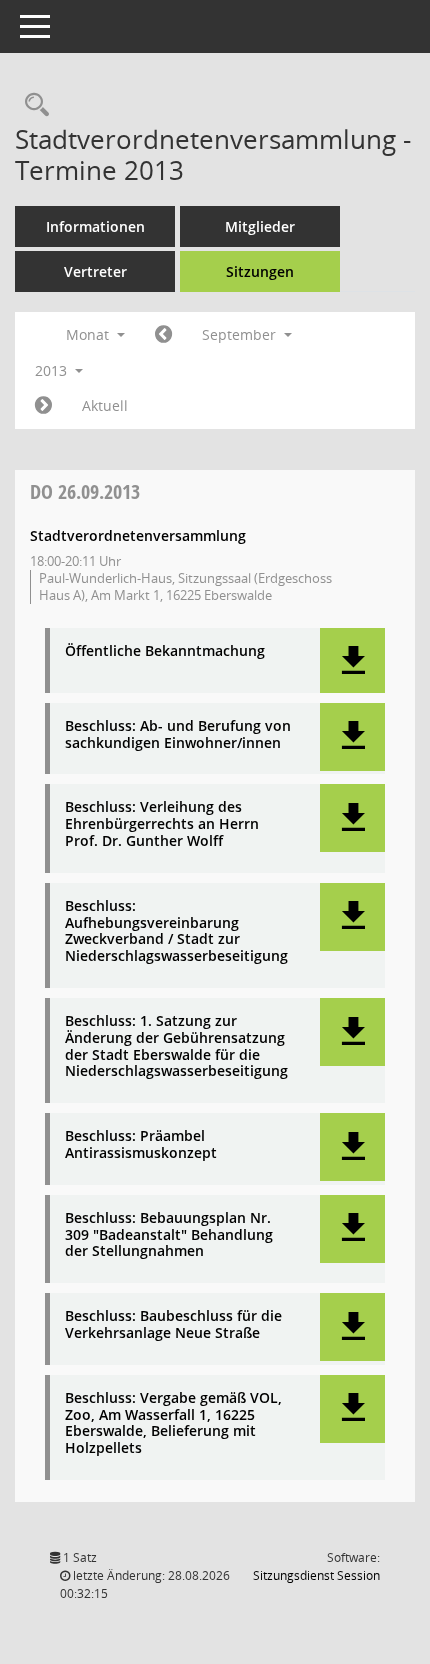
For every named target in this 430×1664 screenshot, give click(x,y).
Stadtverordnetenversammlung (138, 535)
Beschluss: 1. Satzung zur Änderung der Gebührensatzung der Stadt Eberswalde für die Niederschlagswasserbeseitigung (176, 1046)
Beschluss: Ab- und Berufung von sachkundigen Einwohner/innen (178, 735)
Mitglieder (260, 226)
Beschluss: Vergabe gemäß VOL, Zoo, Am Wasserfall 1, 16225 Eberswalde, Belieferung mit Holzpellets (173, 1423)
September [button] (241, 334)
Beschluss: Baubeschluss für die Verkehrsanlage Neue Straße (173, 1325)
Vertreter (95, 271)
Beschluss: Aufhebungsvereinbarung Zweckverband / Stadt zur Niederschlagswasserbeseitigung (176, 931)
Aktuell (105, 405)
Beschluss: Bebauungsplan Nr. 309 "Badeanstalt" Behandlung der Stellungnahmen (169, 1235)
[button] (352, 660)
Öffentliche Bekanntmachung (165, 651)
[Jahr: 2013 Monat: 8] (163, 335)
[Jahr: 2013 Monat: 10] (43, 406)
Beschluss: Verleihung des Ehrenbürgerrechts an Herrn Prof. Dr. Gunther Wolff (162, 824)
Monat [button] (89, 334)
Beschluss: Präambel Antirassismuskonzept (141, 1145)
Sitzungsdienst (316, 1575)
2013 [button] (53, 370)
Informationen (95, 226)
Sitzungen (260, 271)
